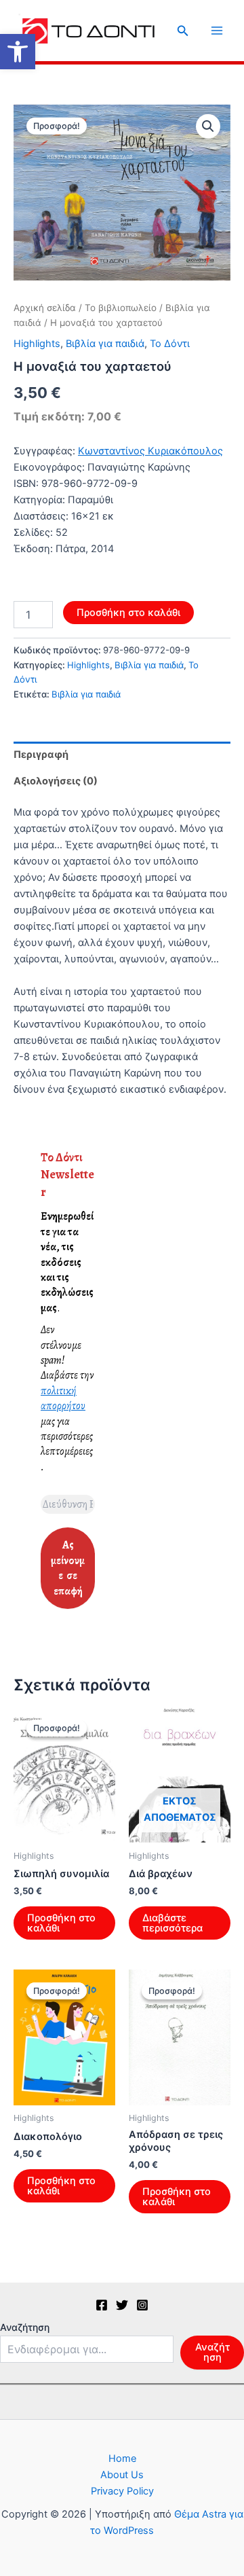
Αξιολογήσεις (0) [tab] (56, 781)
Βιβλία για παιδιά (105, 344)
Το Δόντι (170, 344)
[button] (18, 52)
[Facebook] (102, 2305)
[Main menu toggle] (217, 31)
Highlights (37, 344)
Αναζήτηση (25, 2327)
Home (122, 2459)
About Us (122, 2475)
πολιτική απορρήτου (63, 1398)
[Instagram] (142, 2305)
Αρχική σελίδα (45, 308)
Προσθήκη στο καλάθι (128, 613)
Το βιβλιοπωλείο (121, 308)
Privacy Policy (122, 2491)
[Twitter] (122, 2305)
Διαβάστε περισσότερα (172, 1923)
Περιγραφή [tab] (41, 755)
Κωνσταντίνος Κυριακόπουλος (150, 451)
